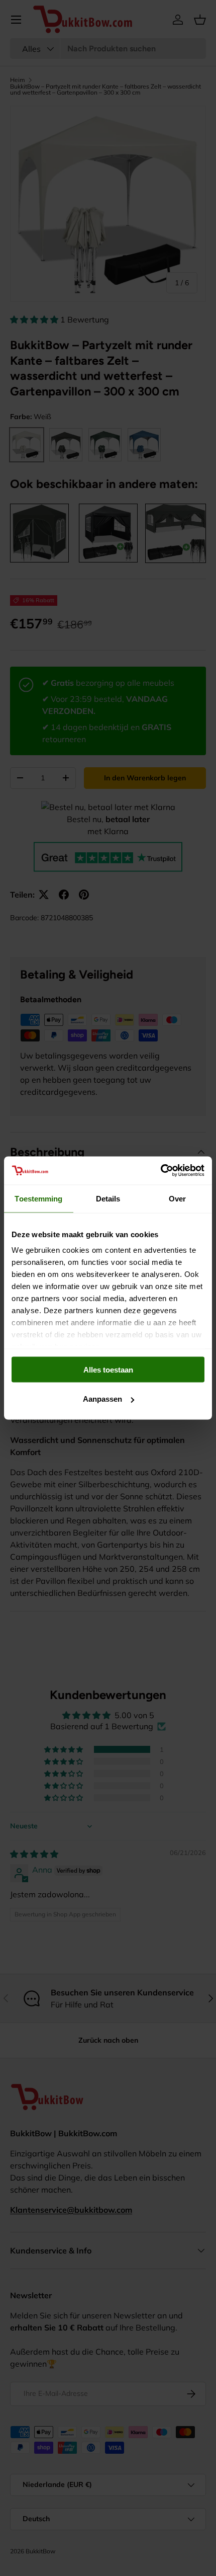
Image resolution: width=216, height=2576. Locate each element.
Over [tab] (177, 1198)
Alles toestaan (108, 1369)
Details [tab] (108, 1198)
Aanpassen (102, 1399)
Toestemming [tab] (38, 1198)
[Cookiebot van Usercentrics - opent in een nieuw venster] (160, 1171)
